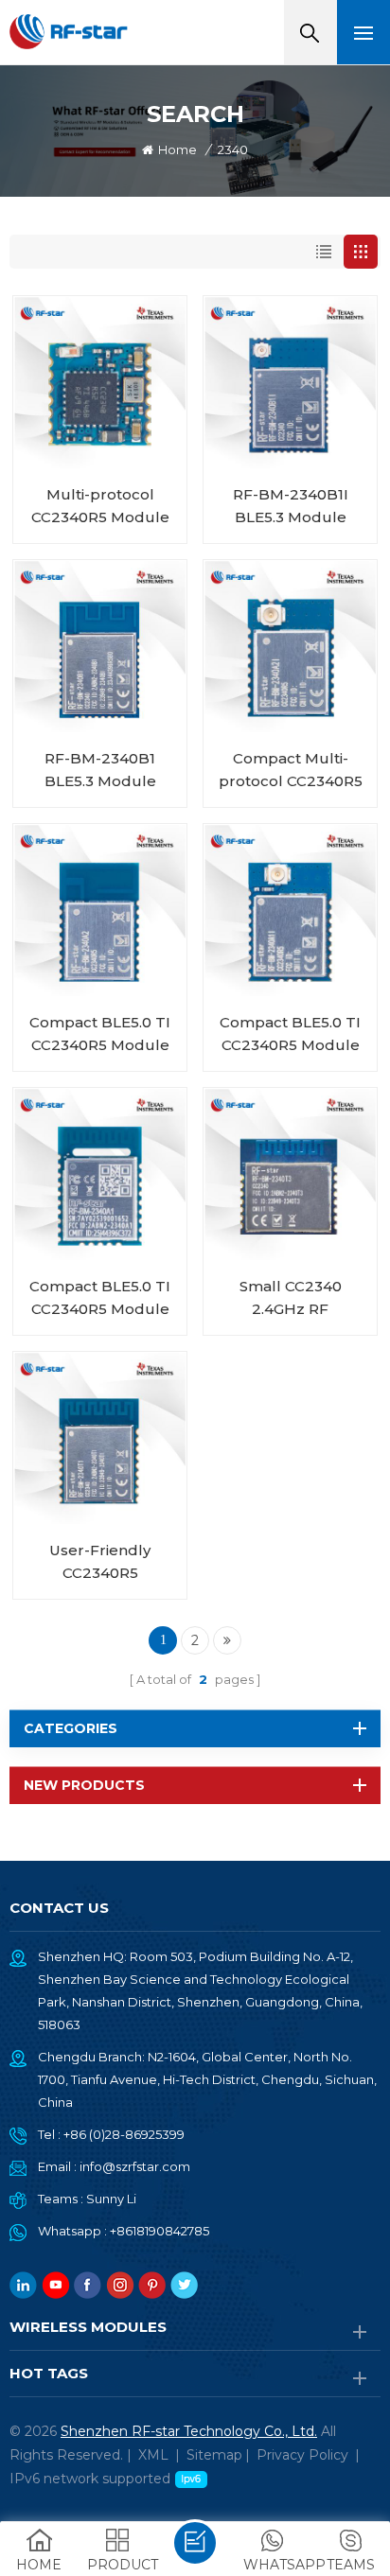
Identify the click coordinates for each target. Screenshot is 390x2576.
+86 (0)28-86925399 (124, 2134)
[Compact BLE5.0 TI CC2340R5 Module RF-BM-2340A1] (100, 1174)
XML (153, 2455)
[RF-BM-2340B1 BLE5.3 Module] (100, 647)
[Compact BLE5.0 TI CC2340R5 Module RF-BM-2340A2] (100, 911)
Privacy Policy (302, 2455)
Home (177, 149)
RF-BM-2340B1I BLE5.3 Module (291, 506)
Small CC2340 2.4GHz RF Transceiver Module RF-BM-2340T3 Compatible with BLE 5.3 (290, 1299)
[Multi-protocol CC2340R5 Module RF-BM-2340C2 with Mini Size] (100, 383)
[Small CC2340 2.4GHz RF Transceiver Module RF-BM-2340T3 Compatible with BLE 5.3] (290, 1174)
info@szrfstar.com (135, 2166)
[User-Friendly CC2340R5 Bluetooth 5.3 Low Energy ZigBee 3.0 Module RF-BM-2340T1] (100, 1438)
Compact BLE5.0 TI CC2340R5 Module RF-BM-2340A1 (100, 1299)
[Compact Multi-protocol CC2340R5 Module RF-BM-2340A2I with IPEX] (290, 647)
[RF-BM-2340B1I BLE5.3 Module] (290, 383)
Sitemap (214, 2455)
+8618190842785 (160, 2231)
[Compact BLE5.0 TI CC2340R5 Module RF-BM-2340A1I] (290, 911)
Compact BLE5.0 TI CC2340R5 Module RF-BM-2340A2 (100, 1035)
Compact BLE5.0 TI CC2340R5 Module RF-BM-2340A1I (290, 1035)
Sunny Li (111, 2199)
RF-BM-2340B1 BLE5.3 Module (100, 770)
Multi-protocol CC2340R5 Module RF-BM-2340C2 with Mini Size (100, 507)
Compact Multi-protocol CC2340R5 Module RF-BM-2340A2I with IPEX (291, 771)
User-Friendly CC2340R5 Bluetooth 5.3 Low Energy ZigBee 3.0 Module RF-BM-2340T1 (100, 1563)
